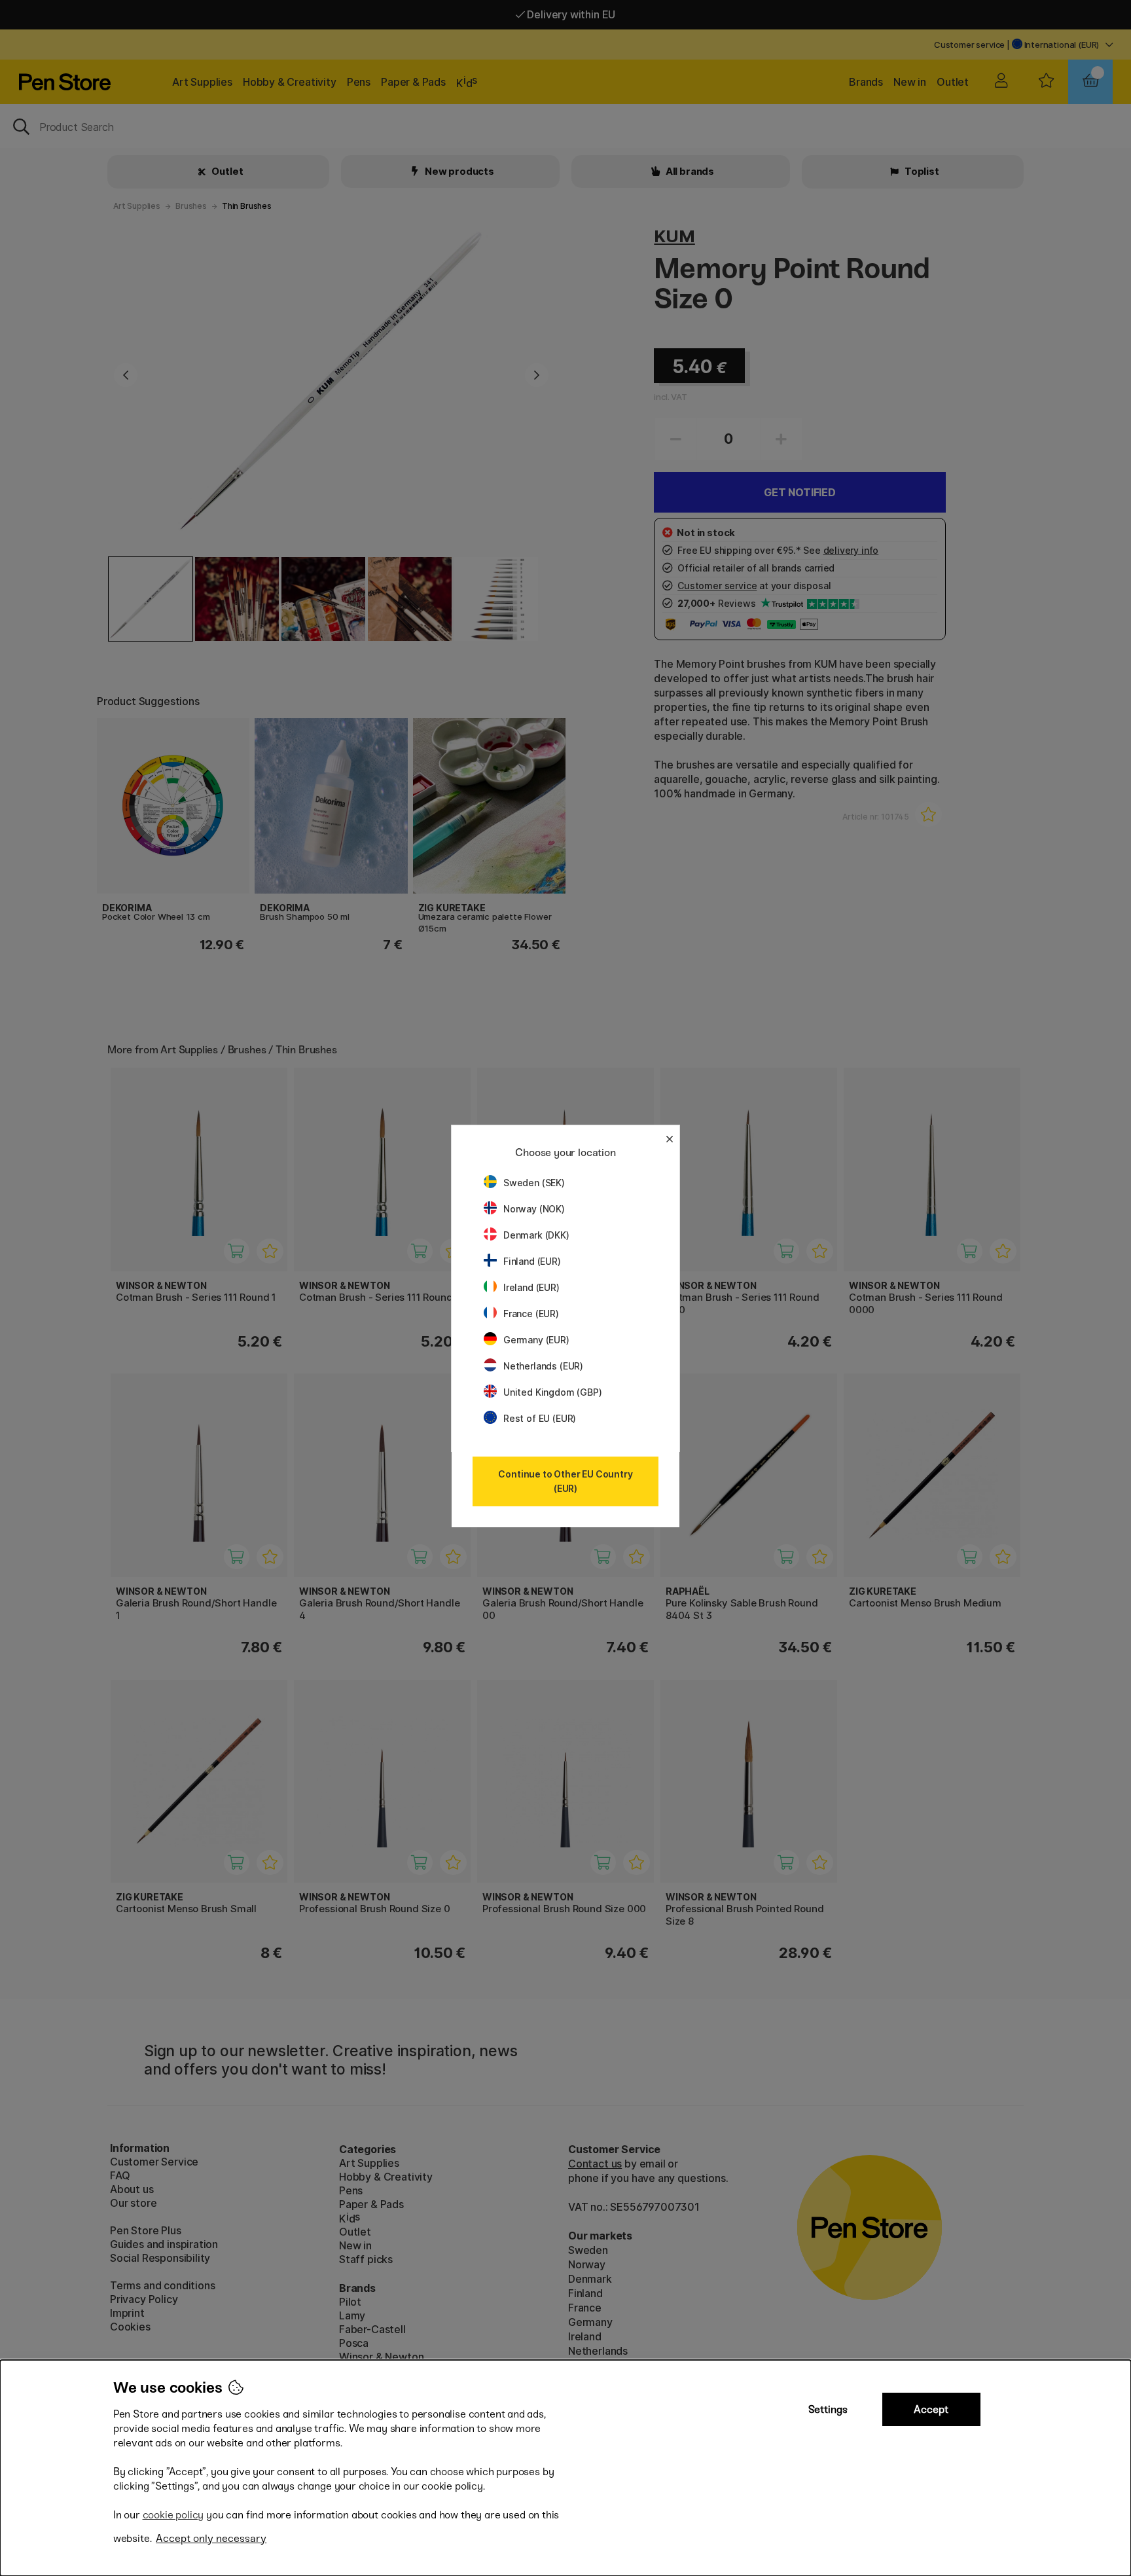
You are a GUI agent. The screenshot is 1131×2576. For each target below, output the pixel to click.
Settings (828, 2409)
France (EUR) (531, 1314)
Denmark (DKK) (536, 1235)
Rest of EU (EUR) (540, 1418)
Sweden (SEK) (534, 1183)
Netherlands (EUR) (543, 1366)
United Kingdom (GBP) (552, 1392)
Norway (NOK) (534, 1209)
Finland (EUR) (532, 1261)
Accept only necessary (211, 2538)
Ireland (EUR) (531, 1287)
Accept (931, 2409)
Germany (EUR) (536, 1340)
